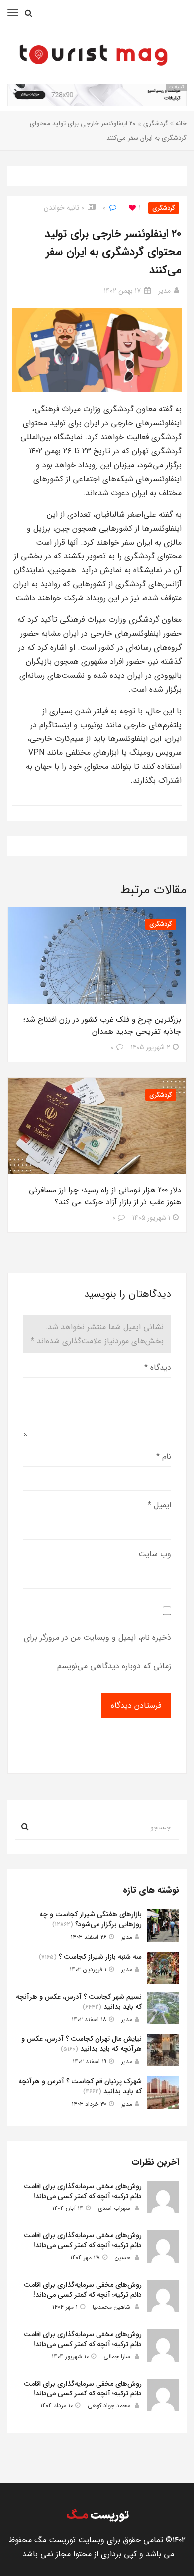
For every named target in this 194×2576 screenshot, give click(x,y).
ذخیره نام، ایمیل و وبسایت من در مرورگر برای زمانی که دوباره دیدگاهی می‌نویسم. (97, 1652)
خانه (181, 123)
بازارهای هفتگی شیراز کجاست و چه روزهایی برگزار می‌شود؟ (91, 1919)
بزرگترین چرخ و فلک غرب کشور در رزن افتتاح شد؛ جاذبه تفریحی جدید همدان (102, 1026)
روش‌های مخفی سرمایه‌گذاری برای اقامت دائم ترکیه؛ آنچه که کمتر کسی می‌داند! (83, 2191)
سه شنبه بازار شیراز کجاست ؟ (100, 1957)
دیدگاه (158, 1368)
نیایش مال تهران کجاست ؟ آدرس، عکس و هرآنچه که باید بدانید (82, 2044)
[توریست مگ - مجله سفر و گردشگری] (92, 53)
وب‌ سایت (155, 1554)
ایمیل (159, 1505)
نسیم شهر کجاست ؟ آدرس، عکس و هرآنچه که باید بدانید (79, 2002)
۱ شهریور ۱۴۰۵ (151, 1218)
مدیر (164, 291)
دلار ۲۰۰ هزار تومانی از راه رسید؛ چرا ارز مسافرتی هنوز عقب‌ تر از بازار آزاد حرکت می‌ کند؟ (105, 1196)
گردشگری (156, 123)
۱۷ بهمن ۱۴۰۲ (122, 291)
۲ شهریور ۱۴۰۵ (150, 1047)
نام (164, 1456)
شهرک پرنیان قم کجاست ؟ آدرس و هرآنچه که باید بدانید (80, 2086)
